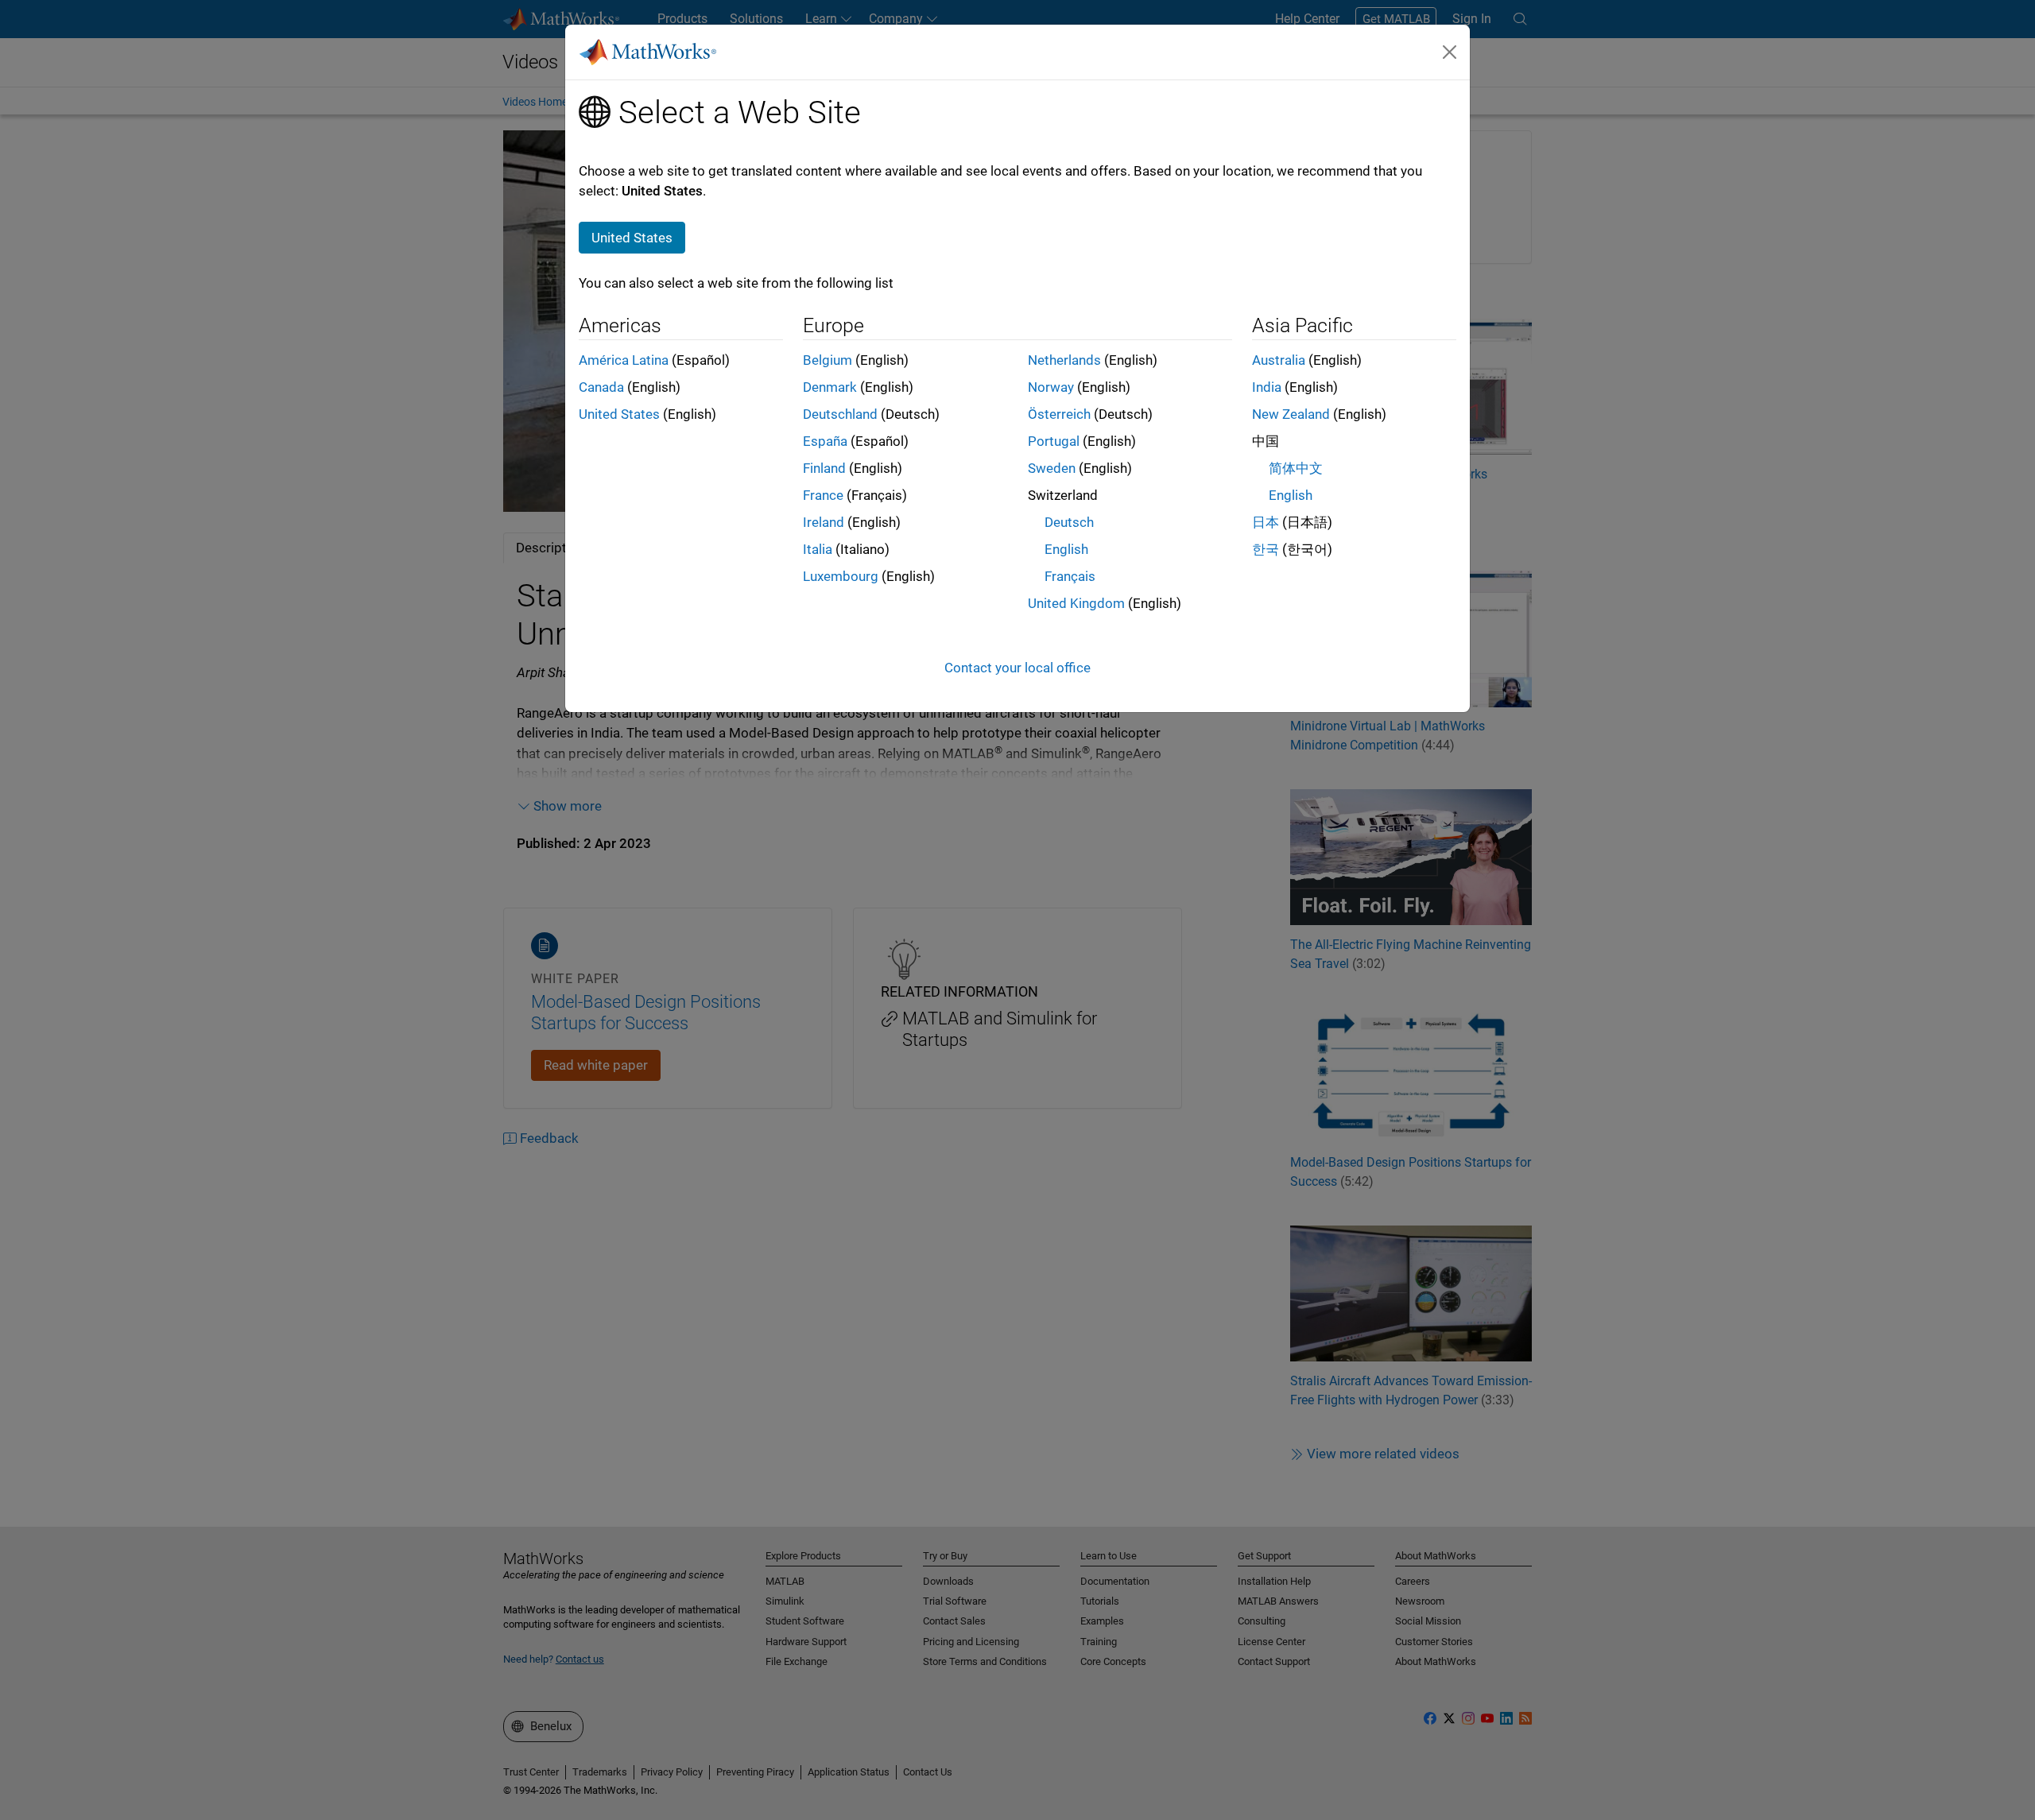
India (1267, 387)
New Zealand (1291, 414)
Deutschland (840, 414)
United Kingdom (1076, 603)
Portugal (1054, 441)
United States (619, 414)
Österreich (1059, 414)
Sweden (1052, 468)
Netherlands (1064, 360)
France (823, 495)
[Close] (1450, 52)
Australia (1279, 360)
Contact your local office (1017, 668)
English (1066, 549)
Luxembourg (841, 576)
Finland (824, 468)
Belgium (828, 360)
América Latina (624, 360)
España (825, 441)
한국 (1266, 549)
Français (1070, 576)
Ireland (824, 522)
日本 (1266, 522)
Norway (1051, 387)
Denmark (830, 387)
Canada (601, 387)
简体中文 (1296, 468)
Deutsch (1069, 522)
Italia (818, 549)
